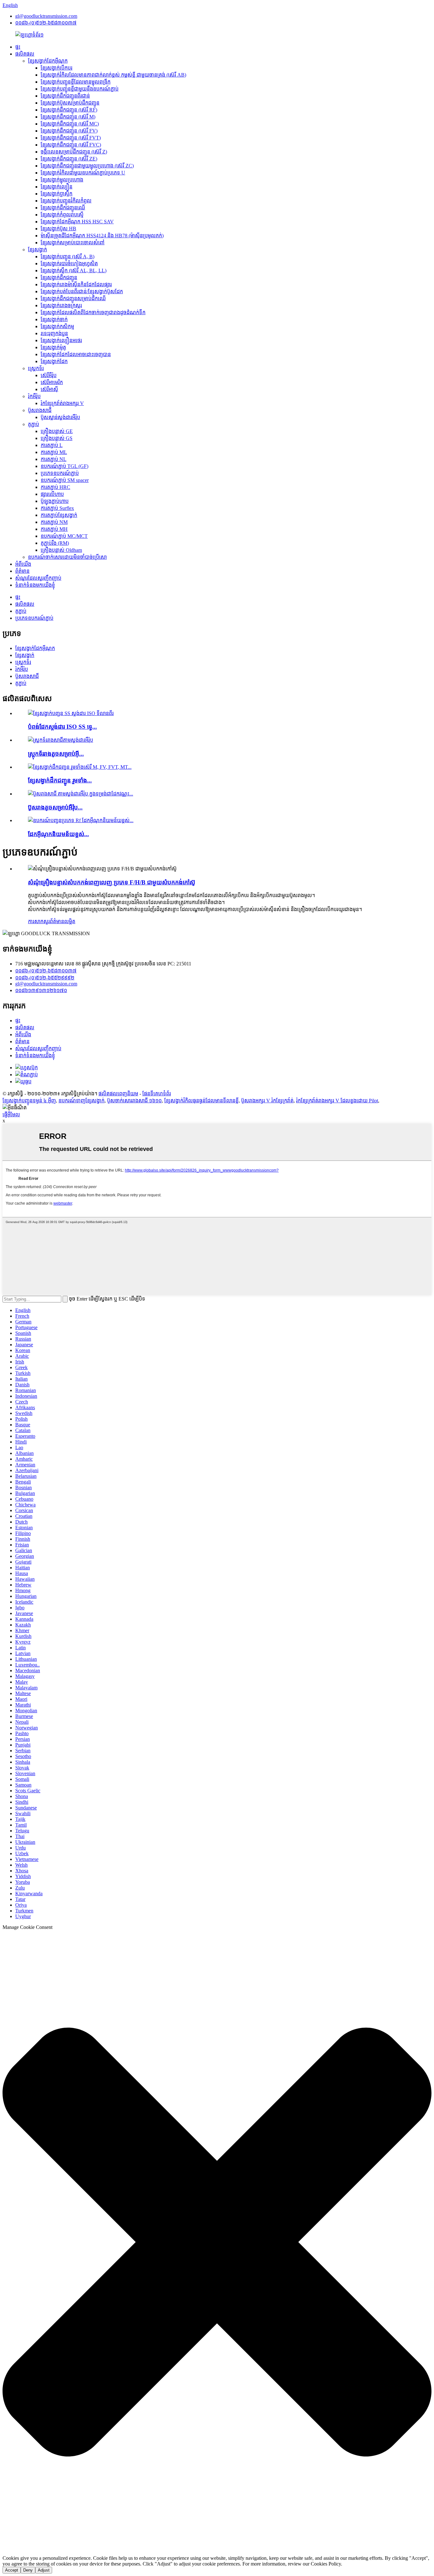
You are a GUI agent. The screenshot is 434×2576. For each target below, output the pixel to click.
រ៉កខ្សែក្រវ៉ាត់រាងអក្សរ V (62, 403)
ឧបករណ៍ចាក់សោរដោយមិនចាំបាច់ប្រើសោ (67, 557)
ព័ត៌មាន (22, 571)
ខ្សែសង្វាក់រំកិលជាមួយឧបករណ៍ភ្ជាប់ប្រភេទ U (83, 173)
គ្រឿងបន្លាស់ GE (57, 431)
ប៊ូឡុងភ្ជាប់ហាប (55, 501)
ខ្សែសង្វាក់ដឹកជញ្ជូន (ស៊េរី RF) (69, 110)
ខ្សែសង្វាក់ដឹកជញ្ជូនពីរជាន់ (65, 96)
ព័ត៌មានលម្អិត (63, 921)
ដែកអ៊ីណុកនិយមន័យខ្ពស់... (58, 834)
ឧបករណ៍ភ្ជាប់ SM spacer (65, 480)
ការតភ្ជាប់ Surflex (57, 508)
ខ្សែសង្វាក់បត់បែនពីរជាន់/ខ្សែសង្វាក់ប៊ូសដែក (82, 291)
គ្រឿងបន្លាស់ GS (57, 438)
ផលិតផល (25, 54)
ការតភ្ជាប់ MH (54, 529)
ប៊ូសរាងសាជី (40, 410)
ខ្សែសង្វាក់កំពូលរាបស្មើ (62, 215)
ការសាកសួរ (39, 921)
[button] (217, 2243)
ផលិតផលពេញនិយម (118, 1094)
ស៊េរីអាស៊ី (49, 389)
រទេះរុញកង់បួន (54, 333)
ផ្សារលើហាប (52, 494)
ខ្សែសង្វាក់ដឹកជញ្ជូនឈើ (63, 208)
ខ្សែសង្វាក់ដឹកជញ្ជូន (59, 277)
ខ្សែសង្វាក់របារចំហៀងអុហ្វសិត (69, 264)
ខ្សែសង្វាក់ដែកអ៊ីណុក (48, 61)
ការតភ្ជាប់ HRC (55, 487)
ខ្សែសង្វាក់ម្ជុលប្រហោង (62, 180)
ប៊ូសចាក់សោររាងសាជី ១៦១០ (134, 1101)
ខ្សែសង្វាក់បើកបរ (57, 68)
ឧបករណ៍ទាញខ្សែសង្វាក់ (81, 1101)
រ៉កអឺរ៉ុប (34, 396)
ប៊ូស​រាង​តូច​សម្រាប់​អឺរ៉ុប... (55, 807)
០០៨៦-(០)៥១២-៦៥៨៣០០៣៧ (46, 23)
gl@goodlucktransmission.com (46, 16)
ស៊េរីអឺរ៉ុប (49, 375)
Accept (12, 2570)
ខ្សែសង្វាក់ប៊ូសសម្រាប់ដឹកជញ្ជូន (70, 103)
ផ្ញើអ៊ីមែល (11, 1115)
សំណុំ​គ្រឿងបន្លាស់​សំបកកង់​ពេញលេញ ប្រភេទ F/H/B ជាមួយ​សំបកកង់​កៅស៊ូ (112, 882)
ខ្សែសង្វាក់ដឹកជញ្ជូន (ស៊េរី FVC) (71, 145)
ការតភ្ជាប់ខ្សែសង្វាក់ (59, 515)
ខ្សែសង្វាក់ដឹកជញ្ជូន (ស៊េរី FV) (69, 131)
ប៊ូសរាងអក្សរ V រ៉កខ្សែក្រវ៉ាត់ (267, 1101)
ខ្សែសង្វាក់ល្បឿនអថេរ (61, 340)
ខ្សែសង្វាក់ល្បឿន (57, 187)
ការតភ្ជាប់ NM (54, 522)
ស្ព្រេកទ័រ (36, 368)
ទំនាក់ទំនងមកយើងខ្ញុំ (35, 585)
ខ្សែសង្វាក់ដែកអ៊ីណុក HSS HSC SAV (77, 222)
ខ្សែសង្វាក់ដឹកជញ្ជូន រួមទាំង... (60, 780)
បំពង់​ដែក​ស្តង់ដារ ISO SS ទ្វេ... (62, 727)
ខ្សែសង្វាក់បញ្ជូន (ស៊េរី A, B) (68, 257)
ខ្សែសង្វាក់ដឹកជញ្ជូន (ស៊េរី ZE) (69, 159)
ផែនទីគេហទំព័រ (157, 1094)
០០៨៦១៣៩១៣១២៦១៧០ (41, 990)
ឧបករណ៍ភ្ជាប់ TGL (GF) (64, 466)
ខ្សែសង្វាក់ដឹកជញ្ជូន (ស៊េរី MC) (70, 124)
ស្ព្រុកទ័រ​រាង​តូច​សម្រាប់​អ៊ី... (56, 754)
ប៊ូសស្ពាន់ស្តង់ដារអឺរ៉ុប (60, 417)
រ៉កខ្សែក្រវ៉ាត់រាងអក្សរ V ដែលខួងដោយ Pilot (337, 1101)
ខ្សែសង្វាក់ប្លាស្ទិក (57, 194)
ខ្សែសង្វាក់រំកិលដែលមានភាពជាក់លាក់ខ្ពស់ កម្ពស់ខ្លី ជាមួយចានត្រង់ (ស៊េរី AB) (113, 75)
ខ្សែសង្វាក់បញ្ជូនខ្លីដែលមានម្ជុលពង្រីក (76, 82)
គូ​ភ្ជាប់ (34, 424)
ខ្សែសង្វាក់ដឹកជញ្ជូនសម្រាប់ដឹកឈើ (73, 298)
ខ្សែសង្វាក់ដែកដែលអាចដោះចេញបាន (76, 354)
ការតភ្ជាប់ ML (54, 452)
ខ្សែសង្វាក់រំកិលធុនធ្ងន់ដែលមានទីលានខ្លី (201, 1101)
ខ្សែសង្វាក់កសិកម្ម (57, 326)
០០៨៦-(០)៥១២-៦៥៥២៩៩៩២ (45, 978)
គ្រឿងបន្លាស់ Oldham (61, 550)
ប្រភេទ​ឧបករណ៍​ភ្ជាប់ (60, 473)
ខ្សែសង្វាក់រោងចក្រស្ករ (61, 305)
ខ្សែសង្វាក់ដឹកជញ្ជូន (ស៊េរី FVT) (71, 138)
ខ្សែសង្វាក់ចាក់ (54, 319)
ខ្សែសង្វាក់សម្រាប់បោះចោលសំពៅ (73, 243)
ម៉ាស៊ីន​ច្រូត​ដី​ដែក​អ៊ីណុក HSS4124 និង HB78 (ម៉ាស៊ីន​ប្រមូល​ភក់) (102, 236)
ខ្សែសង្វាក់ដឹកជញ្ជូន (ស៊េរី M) (68, 117)
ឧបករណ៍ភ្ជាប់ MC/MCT (64, 536)
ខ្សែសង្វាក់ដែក (54, 361)
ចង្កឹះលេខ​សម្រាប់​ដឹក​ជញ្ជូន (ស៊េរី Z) (74, 152)
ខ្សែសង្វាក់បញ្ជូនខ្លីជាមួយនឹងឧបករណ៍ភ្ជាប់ (80, 89)
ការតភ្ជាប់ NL (54, 459)
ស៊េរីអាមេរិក (52, 382)
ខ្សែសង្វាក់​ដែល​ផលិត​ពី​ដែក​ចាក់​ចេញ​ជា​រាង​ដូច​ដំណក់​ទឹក (93, 312)
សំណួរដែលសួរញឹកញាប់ (38, 578)
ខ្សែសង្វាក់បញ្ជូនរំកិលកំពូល (66, 201)
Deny (28, 2570)
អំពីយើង (23, 564)
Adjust (44, 2570)
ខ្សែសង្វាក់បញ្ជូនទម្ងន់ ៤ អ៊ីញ (29, 1101)
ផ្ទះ (18, 47)
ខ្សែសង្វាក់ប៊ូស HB (58, 229)
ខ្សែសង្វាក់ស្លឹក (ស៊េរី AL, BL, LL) (74, 270)
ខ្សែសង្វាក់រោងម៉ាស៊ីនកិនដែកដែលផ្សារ (76, 284)
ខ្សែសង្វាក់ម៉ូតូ (53, 347)
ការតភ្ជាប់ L (52, 445)
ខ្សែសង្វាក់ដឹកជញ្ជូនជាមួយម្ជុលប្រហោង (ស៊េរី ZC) (87, 166)
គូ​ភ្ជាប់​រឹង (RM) (55, 543)
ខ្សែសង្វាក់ (37, 250)
